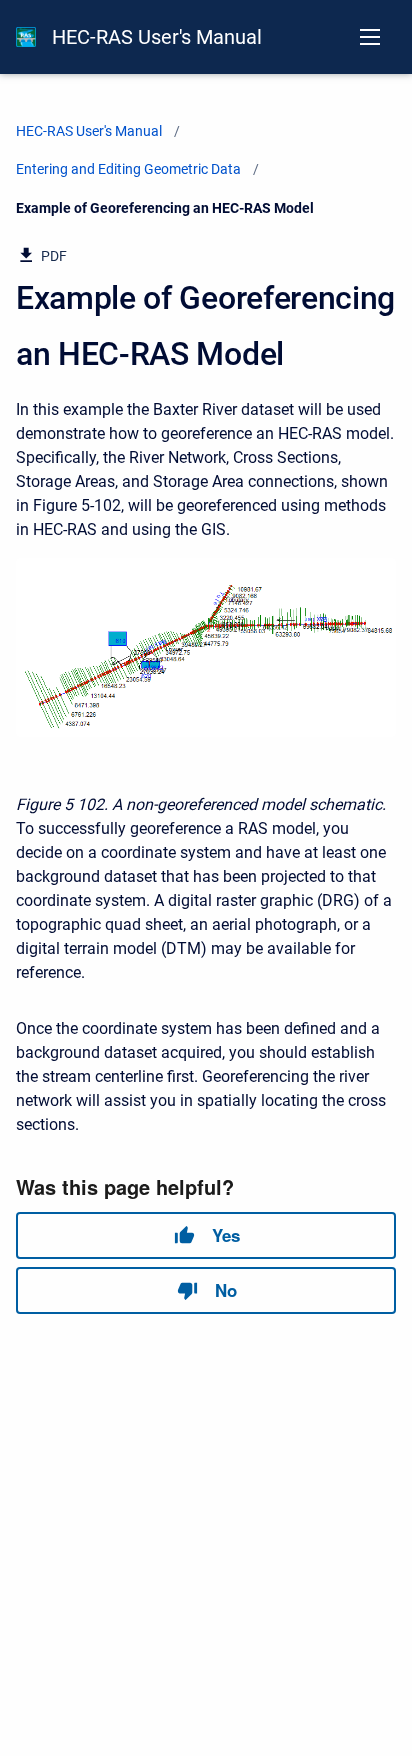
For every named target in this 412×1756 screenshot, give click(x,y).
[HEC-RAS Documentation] (26, 37)
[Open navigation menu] (370, 37)
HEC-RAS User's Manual (157, 37)
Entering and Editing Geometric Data (128, 169)
